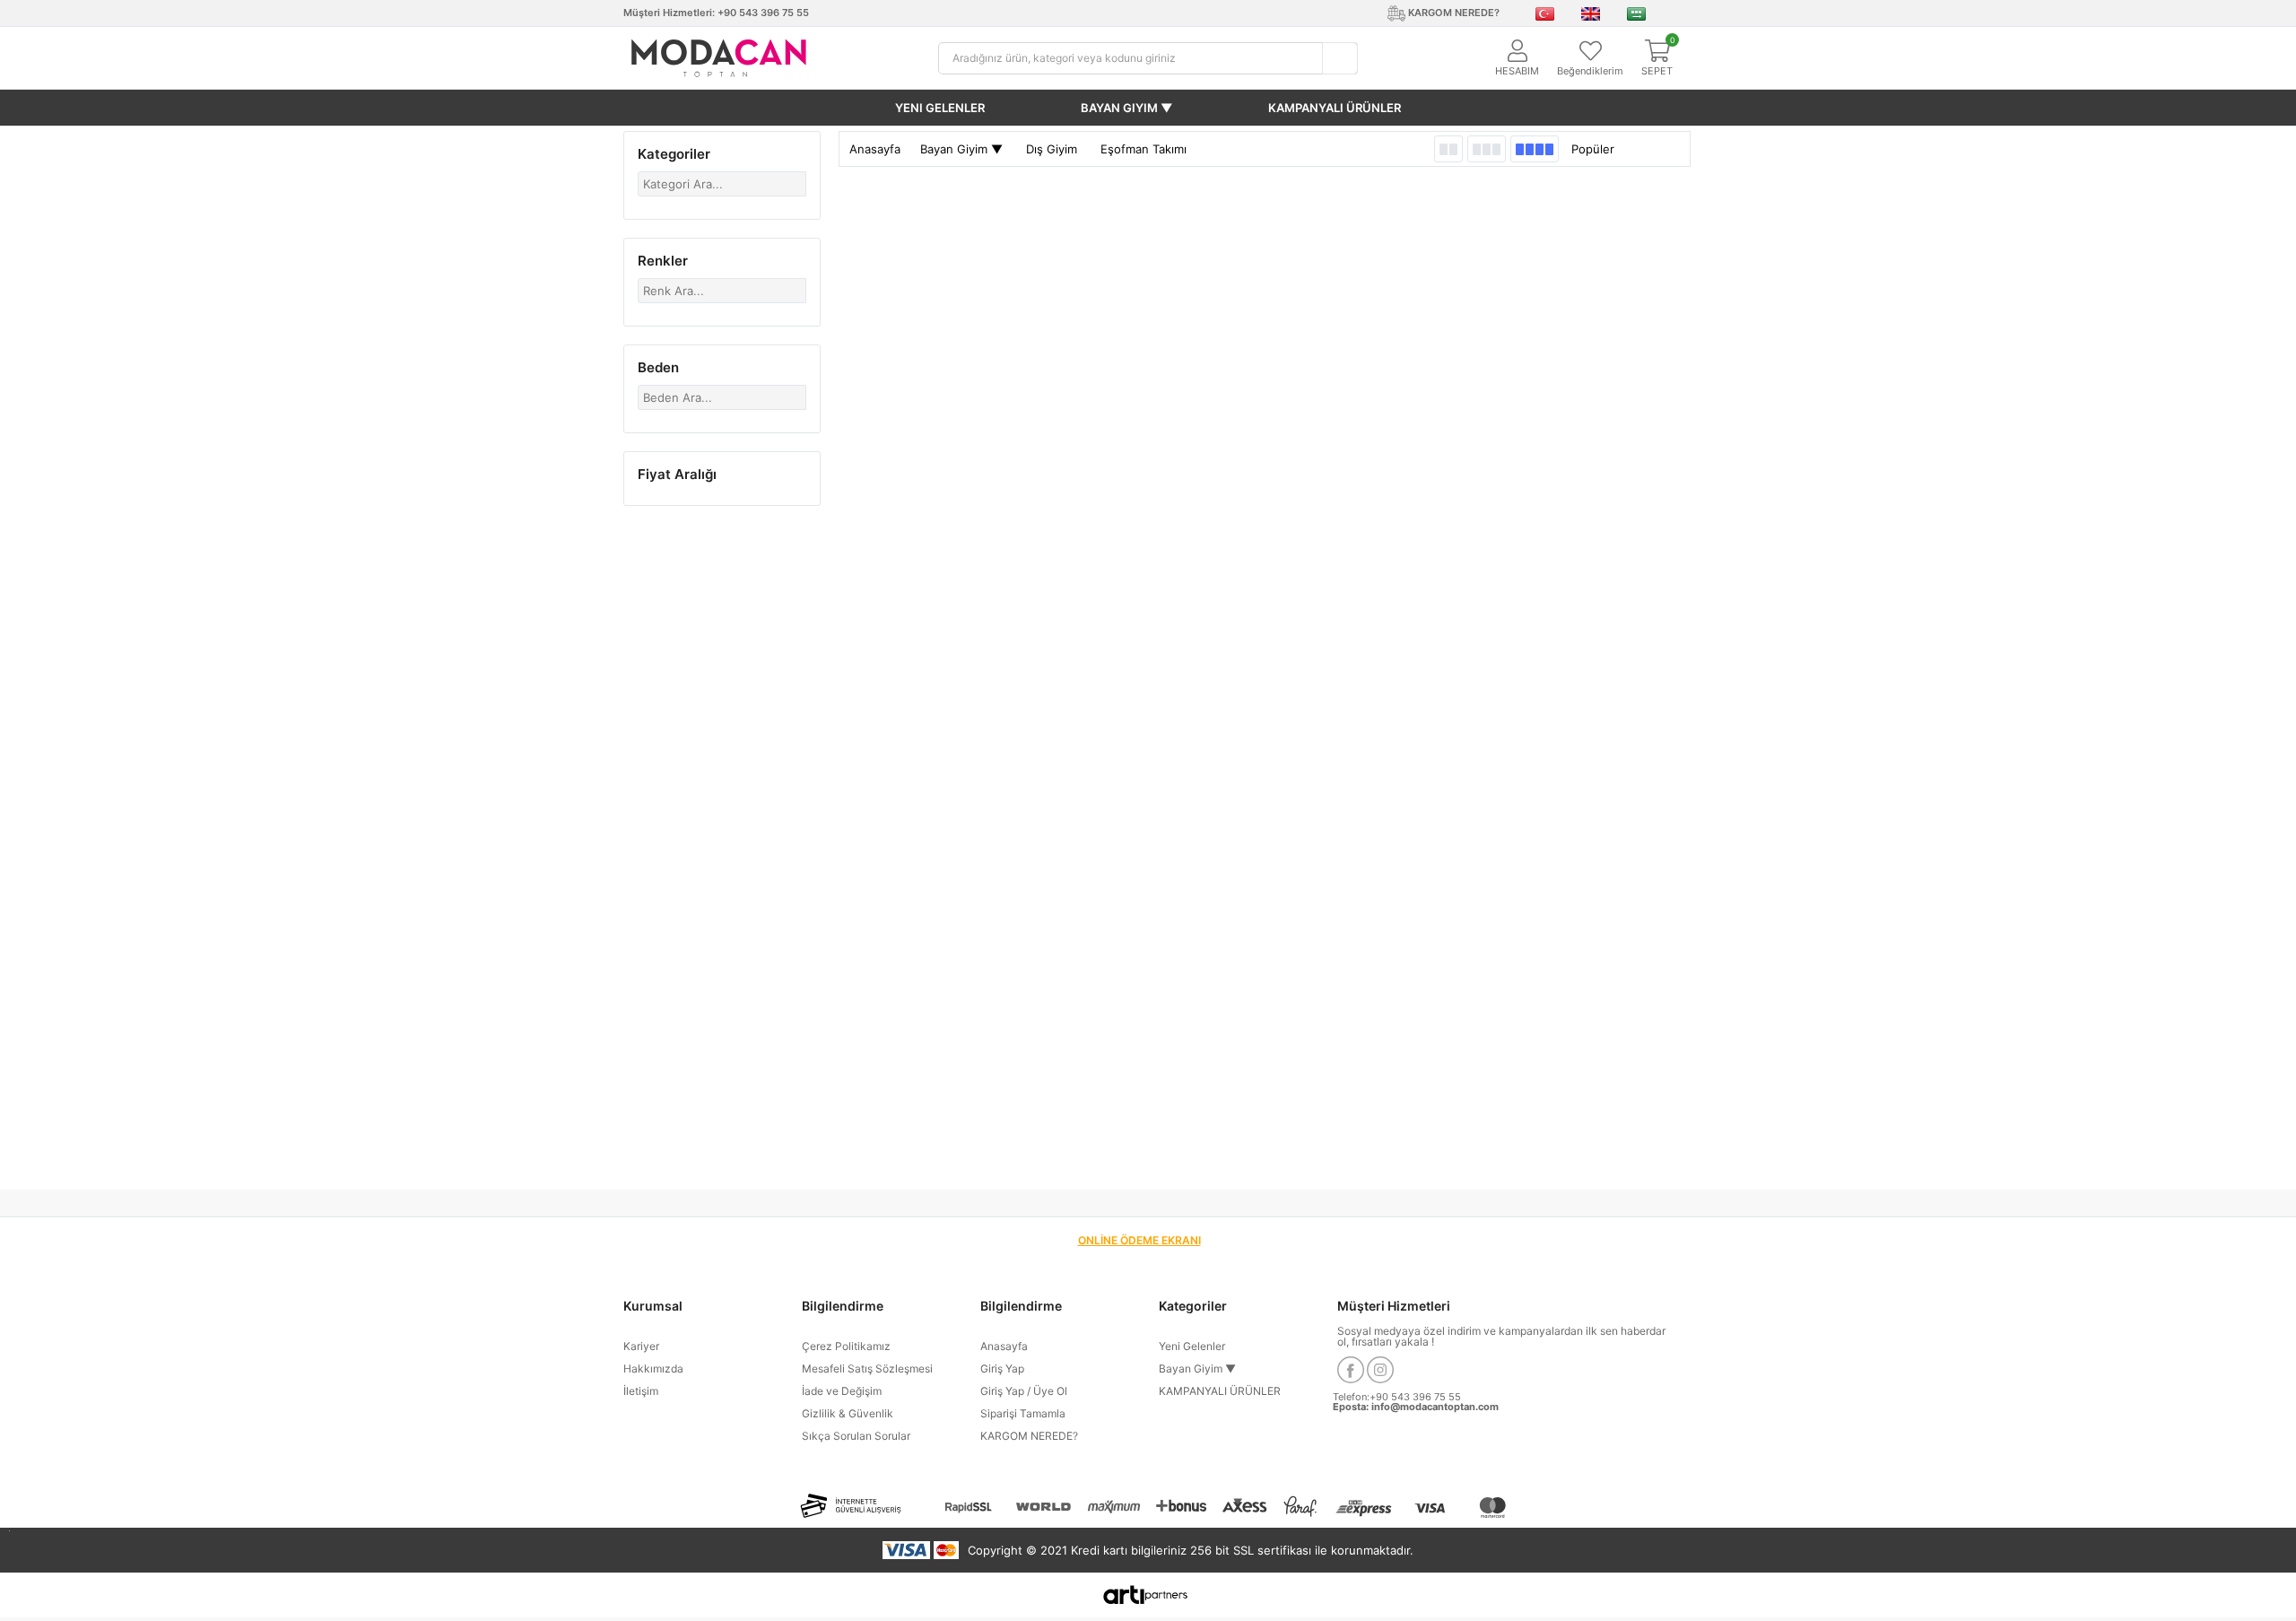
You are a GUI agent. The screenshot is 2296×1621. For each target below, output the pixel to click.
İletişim (641, 1391)
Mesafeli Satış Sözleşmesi (867, 1368)
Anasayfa (875, 149)
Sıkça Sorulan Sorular (856, 1436)
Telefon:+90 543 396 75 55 (1397, 1397)
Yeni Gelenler (940, 108)
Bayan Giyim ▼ (1126, 108)
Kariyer (641, 1346)
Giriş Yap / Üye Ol (1024, 1391)
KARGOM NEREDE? (1029, 1436)
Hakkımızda (653, 1368)
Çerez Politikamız (846, 1346)
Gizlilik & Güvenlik (848, 1413)
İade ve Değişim (842, 1391)
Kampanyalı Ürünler (1335, 108)
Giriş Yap (1002, 1368)
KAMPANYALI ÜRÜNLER (1220, 1391)
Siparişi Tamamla (1023, 1413)
